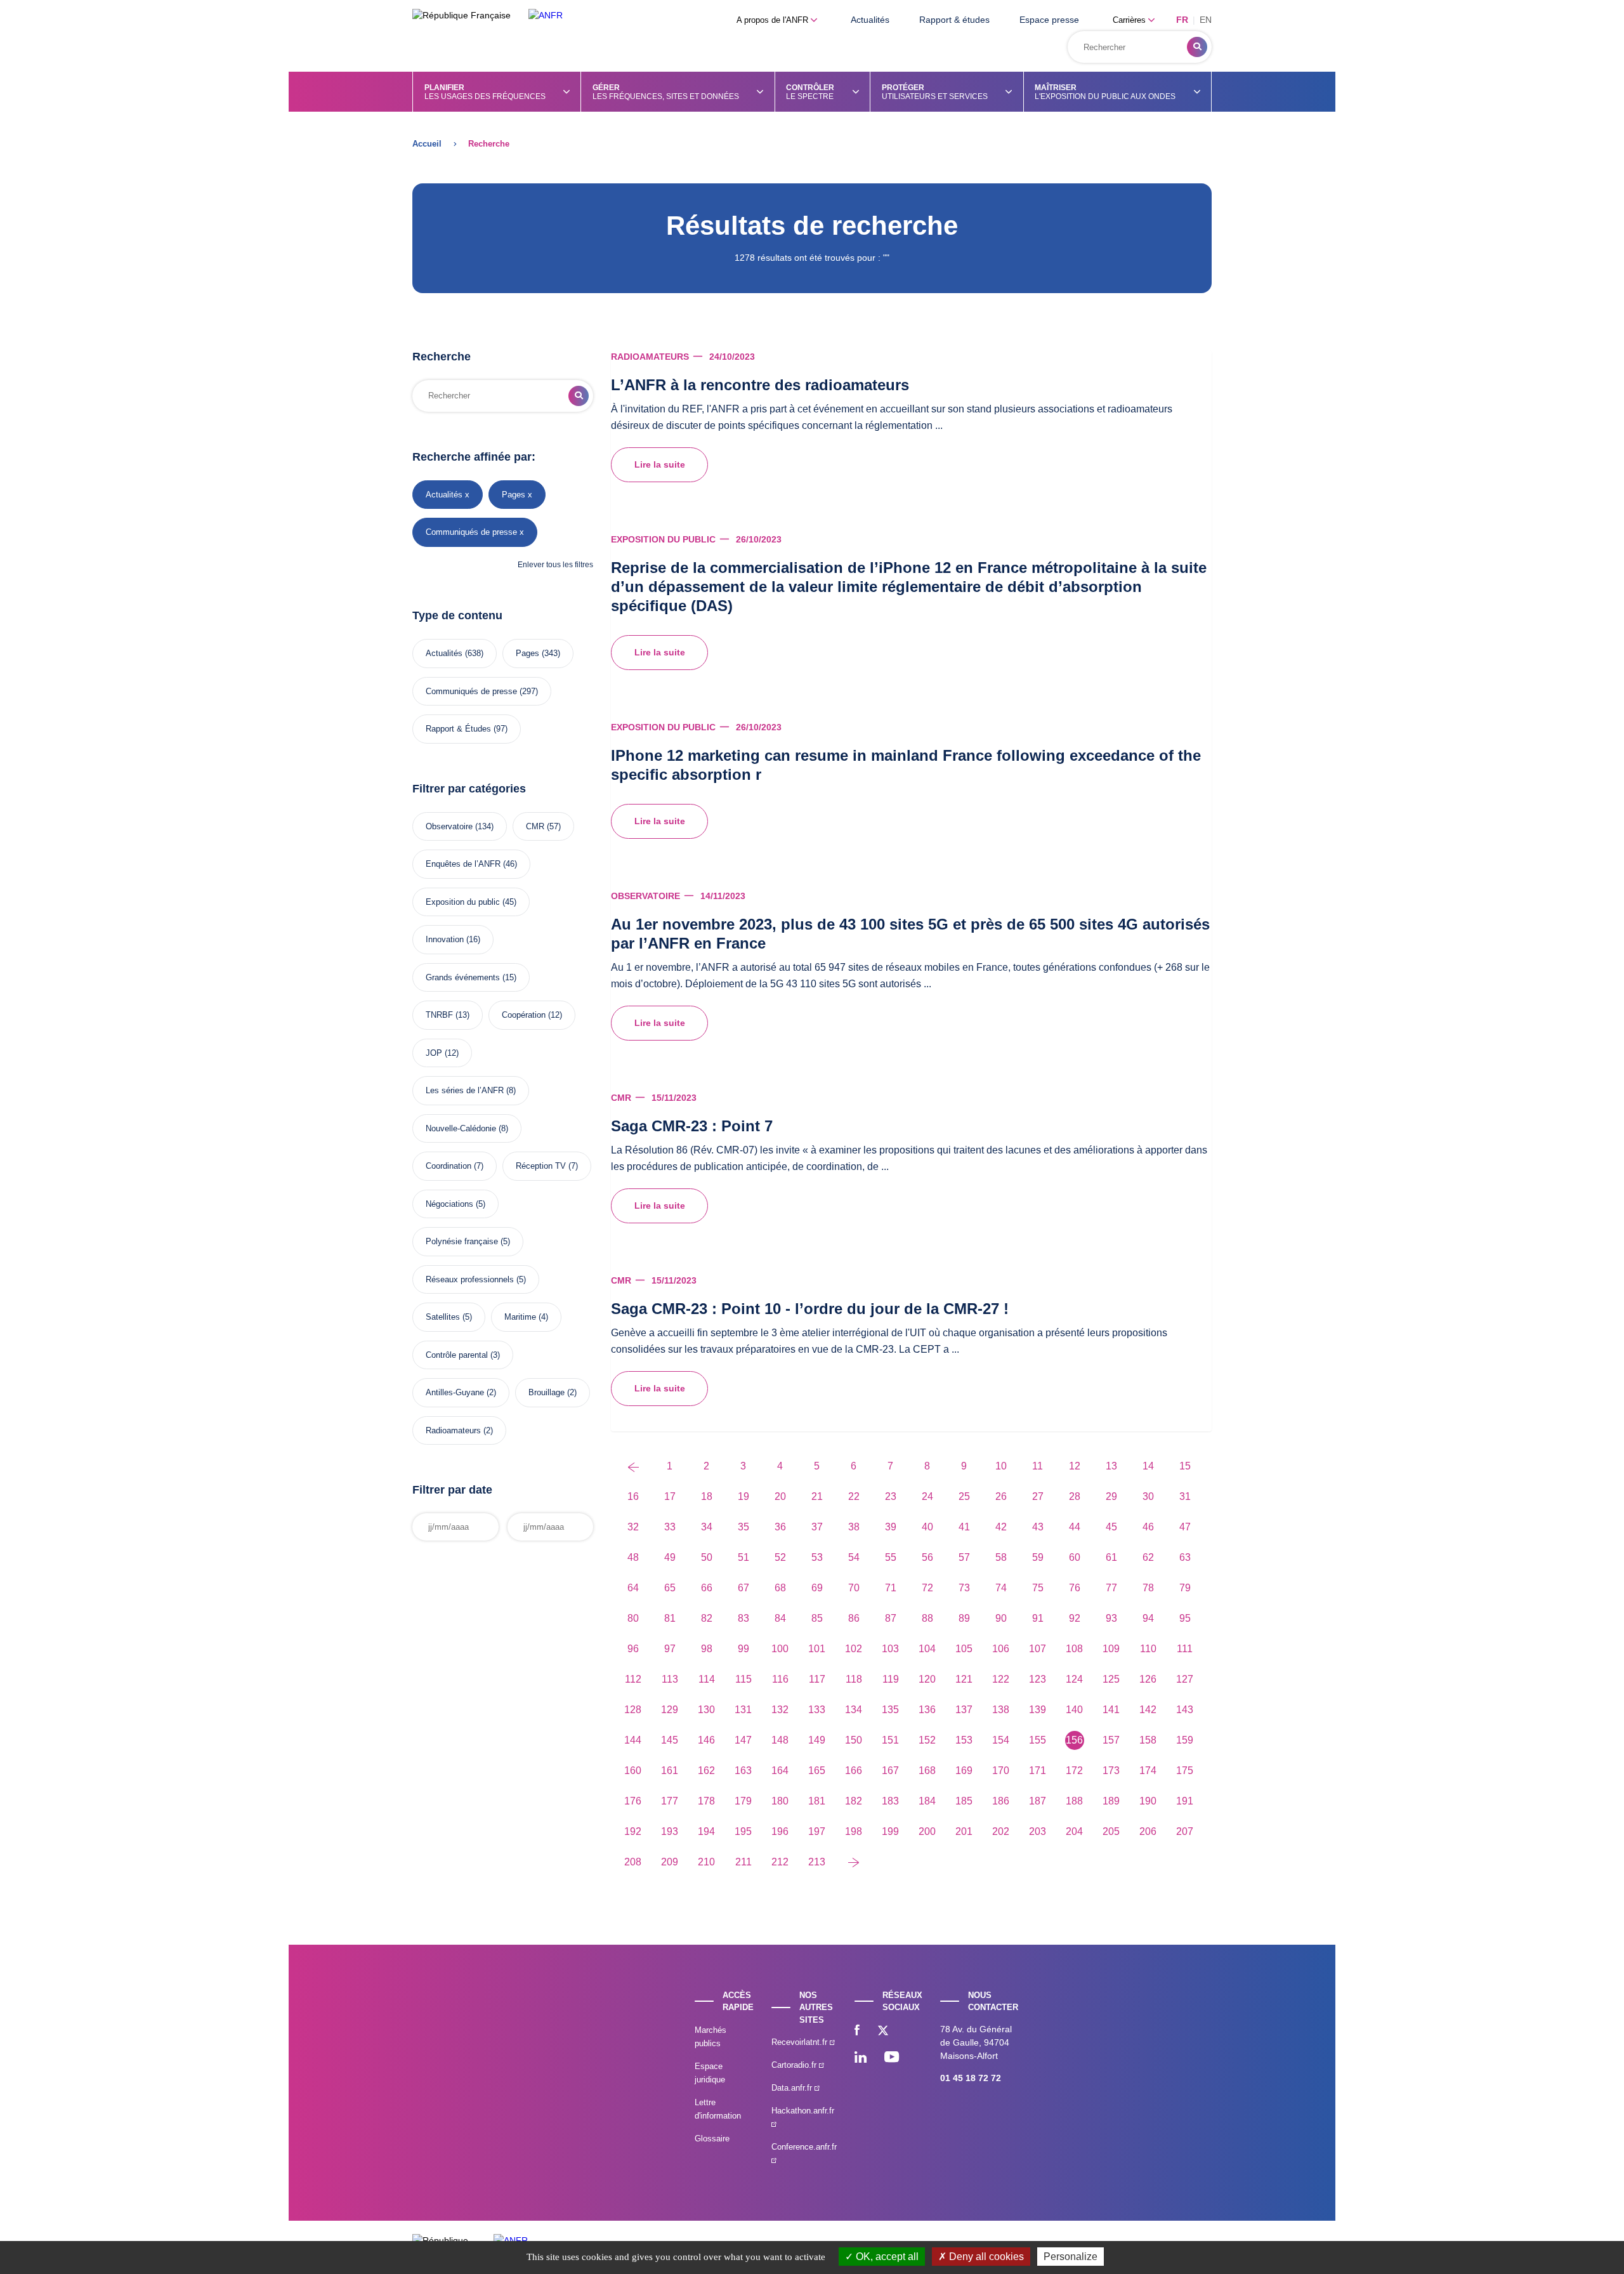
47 (1185, 1527)
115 (743, 1679)
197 (817, 1831)
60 (1075, 1557)
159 (1185, 1740)
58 (1001, 1557)
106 (1001, 1649)
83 (743, 1618)
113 (670, 1679)
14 (1148, 1466)
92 (1075, 1618)
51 (743, 1557)
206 (1148, 1831)
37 (817, 1527)
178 (706, 1801)
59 (1038, 1557)
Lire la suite (660, 464)
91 (1038, 1618)
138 (1001, 1710)
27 (1038, 1496)
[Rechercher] (1197, 47)
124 (1074, 1679)
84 (780, 1618)
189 (1111, 1801)
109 (1111, 1649)
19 (743, 1496)
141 (1111, 1710)
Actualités (870, 20)
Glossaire (712, 2139)
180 (780, 1801)
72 (927, 1588)
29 (1111, 1496)
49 (670, 1557)
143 (1185, 1710)
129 (670, 1710)
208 (633, 1862)
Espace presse (1049, 20)
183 (890, 1801)
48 (633, 1557)
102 (854, 1649)
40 (927, 1527)
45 (1111, 1527)
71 (891, 1588)
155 (1038, 1740)
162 (706, 1771)
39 (891, 1527)
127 (1185, 1679)
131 (743, 1710)
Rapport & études (954, 20)
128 (633, 1710)
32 (633, 1527)
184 (927, 1801)
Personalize (1071, 2257)
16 (633, 1496)
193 (670, 1831)
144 (633, 1740)
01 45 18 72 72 (971, 2078)
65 (670, 1588)
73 (964, 1588)
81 (670, 1618)
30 (1148, 1496)
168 (927, 1771)
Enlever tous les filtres (555, 565)
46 (1148, 1527)
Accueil (427, 144)
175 (1185, 1771)
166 (854, 1771)
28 (1075, 1496)
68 (780, 1588)
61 (1111, 1557)
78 (1148, 1588)
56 (927, 1557)
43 (1038, 1527)
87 (891, 1618)
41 (964, 1527)
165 (817, 1771)
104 (927, 1649)
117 (817, 1679)
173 (1111, 1771)
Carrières (1130, 20)
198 (854, 1831)
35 (743, 1527)
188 (1074, 1801)
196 (780, 1831)
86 (854, 1618)
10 (1001, 1466)
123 (1038, 1679)
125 (1111, 1679)
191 (1185, 1801)
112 (633, 1679)
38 (854, 1527)
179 (743, 1801)
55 (891, 1557)
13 (1111, 1466)
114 (707, 1679)
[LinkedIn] (861, 2058)
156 (1074, 1740)
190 (1148, 1801)
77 (1111, 1588)
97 (670, 1649)
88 (927, 1618)
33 (670, 1527)
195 (743, 1831)
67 (743, 1588)
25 (964, 1496)
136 (927, 1710)
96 (633, 1649)
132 (780, 1710)
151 (890, 1740)
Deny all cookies (985, 2257)
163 (743, 1771)
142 (1148, 1710)
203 (1038, 1831)
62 (1148, 1557)
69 (817, 1588)
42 (1001, 1527)
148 (780, 1740)
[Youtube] (892, 2058)
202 (1001, 1831)
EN (1206, 20)
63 (1185, 1557)
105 (964, 1649)
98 (707, 1649)
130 (706, 1710)
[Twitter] (883, 2032)
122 (1001, 1679)
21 (817, 1496)
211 (743, 1862)
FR (1182, 20)
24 (927, 1496)
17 (670, 1496)
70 (854, 1588)
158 (1148, 1740)
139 (1038, 1710)
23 (891, 1496)
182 (854, 1801)
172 (1074, 1771)
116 (780, 1679)
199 (890, 1831)
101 (817, 1649)
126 (1148, 1679)
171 (1038, 1771)
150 (854, 1740)
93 (1111, 1618)
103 (890, 1649)
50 (707, 1557)
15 (1185, 1466)
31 (1185, 1496)
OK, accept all (886, 2257)
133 (817, 1710)
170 (1001, 1771)
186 (1001, 1801)
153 (964, 1740)
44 (1075, 1527)
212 (780, 1862)
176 (633, 1801)
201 (964, 1831)
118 (854, 1679)
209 (670, 1862)
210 (706, 1862)
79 (1185, 1588)
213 (817, 1862)
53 (817, 1557)
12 (1075, 1466)
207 (1185, 1831)
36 (780, 1527)
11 (1038, 1466)
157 (1111, 1740)
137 (964, 1710)
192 (633, 1831)
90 (1001, 1618)
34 (707, 1527)
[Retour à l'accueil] (546, 16)
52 (780, 1557)
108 (1074, 1649)
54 (854, 1557)
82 (707, 1618)
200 (927, 1831)
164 (780, 1771)
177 (670, 1801)
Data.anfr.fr (793, 2088)
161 (670, 1771)
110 (1148, 1649)
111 (1185, 1649)
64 (633, 1588)
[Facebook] (857, 2032)
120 (927, 1679)
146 (706, 1740)
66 (707, 1588)
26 (1001, 1496)
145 (670, 1740)
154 (1001, 1740)
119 (891, 1679)
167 (890, 1771)
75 (1038, 1588)
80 (633, 1618)
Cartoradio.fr (795, 2065)
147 (743, 1740)
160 (633, 1771)
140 (1074, 1710)
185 (964, 1801)
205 (1111, 1831)
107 (1038, 1649)
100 (780, 1649)
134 (854, 1710)
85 (817, 1618)
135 (890, 1710)
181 (817, 1801)
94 (1148, 1618)
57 (964, 1557)
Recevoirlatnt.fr (801, 2042)
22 (854, 1496)
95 (1185, 1618)
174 (1148, 1771)
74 (1001, 1588)
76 (1075, 1588)
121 (964, 1679)
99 (743, 1649)
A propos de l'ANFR (774, 20)
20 (780, 1496)
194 (706, 1831)
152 (927, 1740)
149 (817, 1740)
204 (1074, 1831)
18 (707, 1496)
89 (964, 1618)
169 (964, 1771)
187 (1038, 1801)
